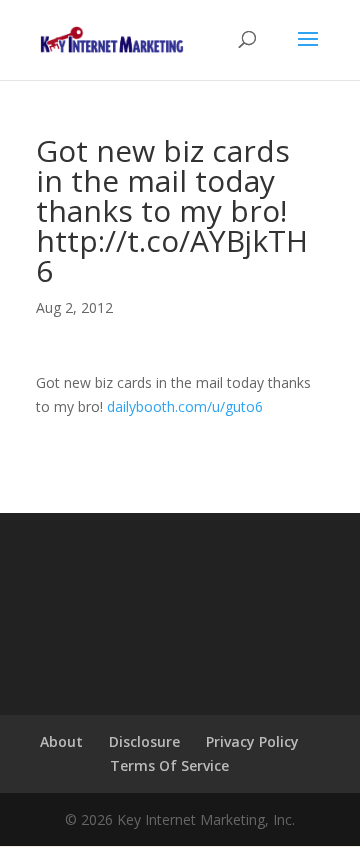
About (61, 741)
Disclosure (144, 741)
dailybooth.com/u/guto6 (185, 406)
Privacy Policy (252, 741)
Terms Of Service (169, 765)
